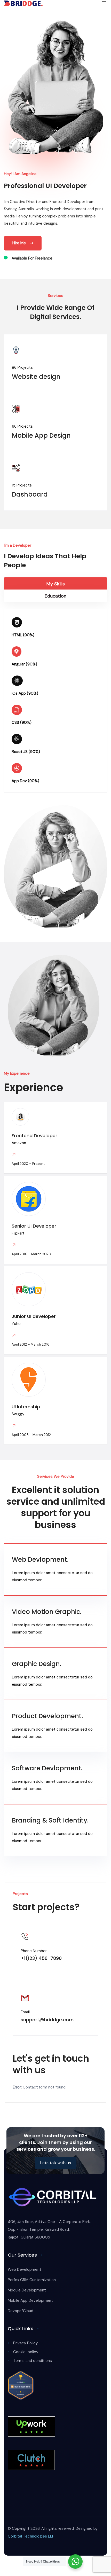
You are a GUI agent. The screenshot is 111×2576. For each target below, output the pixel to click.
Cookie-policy (26, 2352)
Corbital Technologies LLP (31, 2536)
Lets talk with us (56, 2163)
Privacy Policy (25, 2343)
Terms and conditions (33, 2361)
